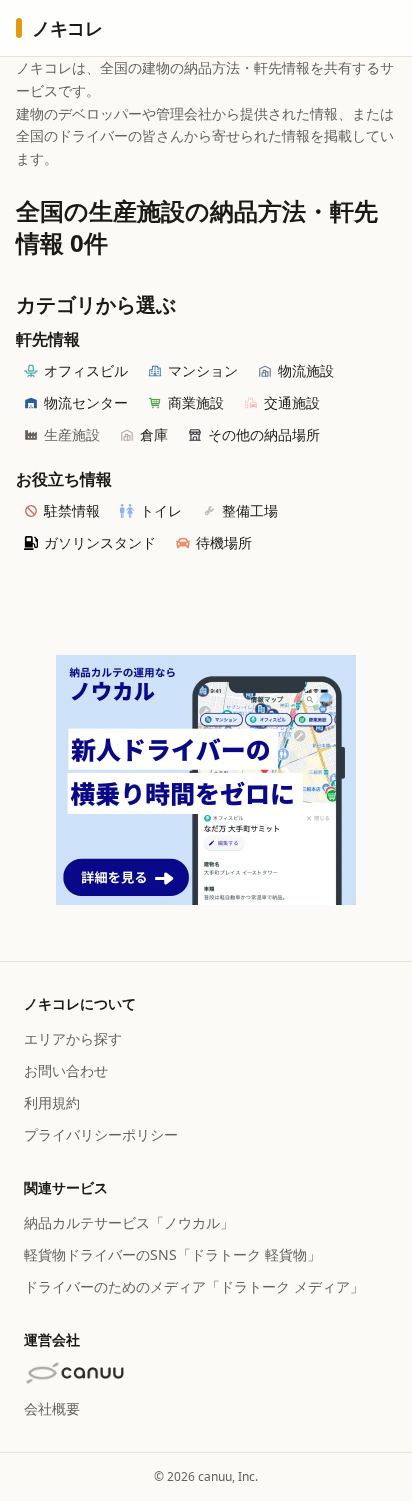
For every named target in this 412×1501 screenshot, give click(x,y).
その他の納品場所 (264, 434)
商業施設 (196, 402)
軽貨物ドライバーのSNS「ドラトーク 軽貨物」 (172, 1254)
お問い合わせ (66, 1070)
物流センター (86, 402)
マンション (203, 370)
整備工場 (250, 510)
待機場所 (224, 542)
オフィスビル (86, 370)
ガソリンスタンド (100, 542)
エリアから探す (73, 1038)
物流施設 (306, 370)
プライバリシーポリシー (101, 1134)
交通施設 (292, 402)
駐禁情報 (72, 510)
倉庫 (154, 434)
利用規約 (52, 1102)
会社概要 (52, 1408)
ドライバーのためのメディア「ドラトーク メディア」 (194, 1286)
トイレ (161, 510)
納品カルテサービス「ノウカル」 (129, 1222)
